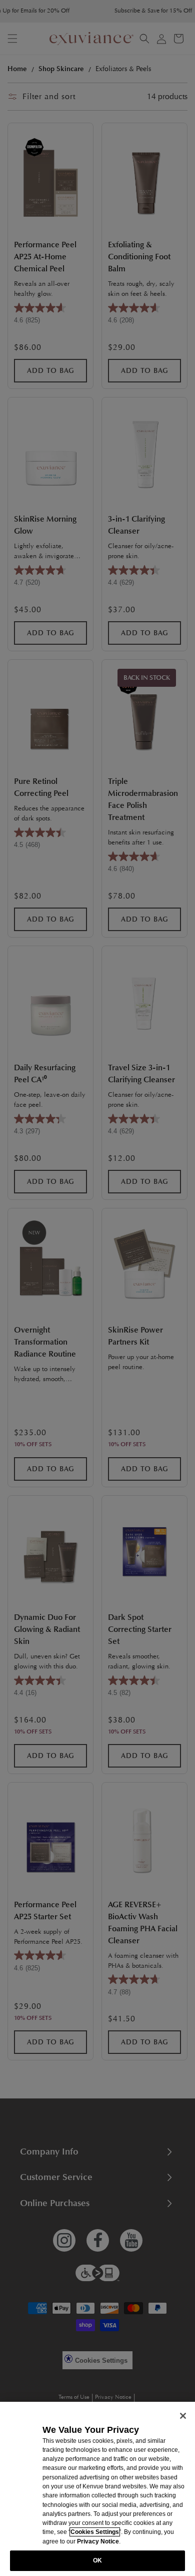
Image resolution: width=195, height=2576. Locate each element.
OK (97, 2560)
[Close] (183, 2416)
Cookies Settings (95, 2532)
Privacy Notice (98, 2541)
